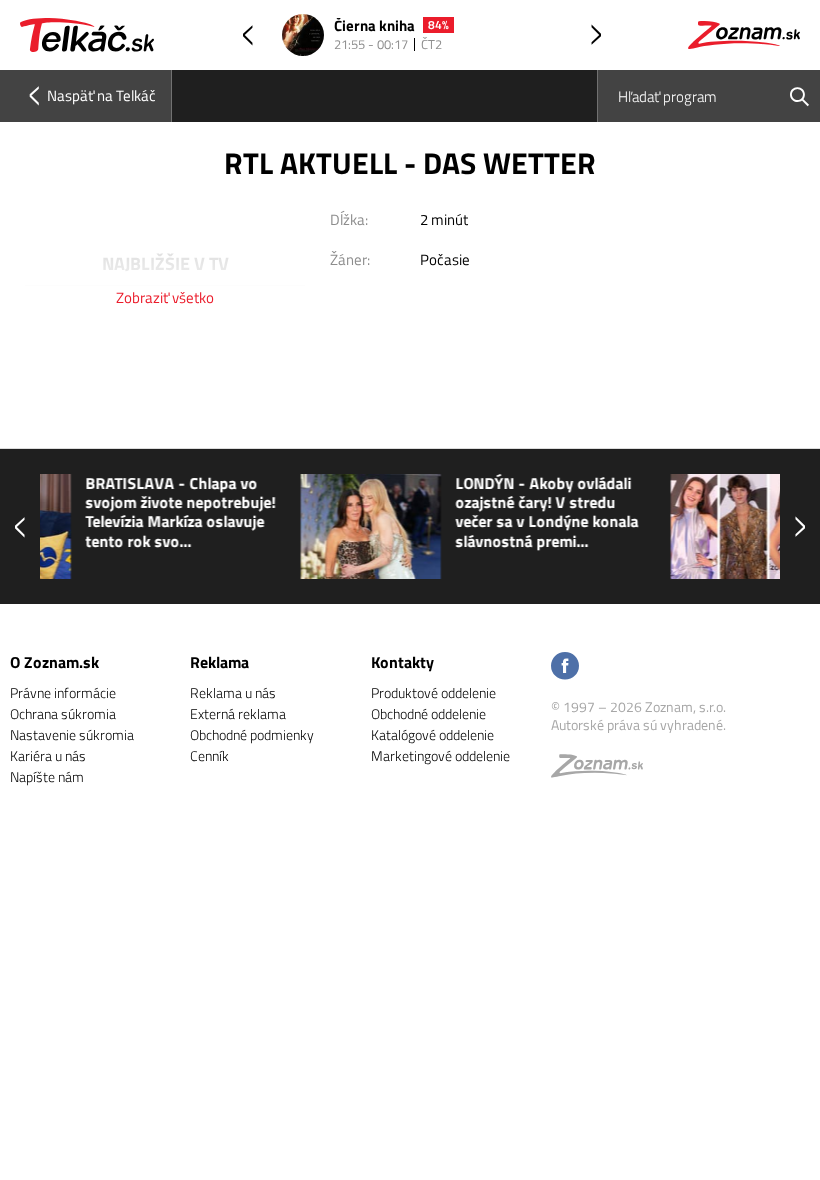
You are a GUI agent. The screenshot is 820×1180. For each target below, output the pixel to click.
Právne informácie (63, 692)
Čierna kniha (374, 26)
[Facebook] (565, 667)
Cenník (209, 755)
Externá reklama (238, 713)
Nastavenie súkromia (72, 734)
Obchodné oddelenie (428, 713)
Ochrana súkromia (63, 713)
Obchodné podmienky (252, 734)
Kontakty (402, 662)
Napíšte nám (47, 776)
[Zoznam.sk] (604, 770)
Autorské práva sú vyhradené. (638, 724)
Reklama (219, 662)
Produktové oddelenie (433, 692)
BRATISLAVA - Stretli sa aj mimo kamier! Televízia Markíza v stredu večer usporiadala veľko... (707, 512)
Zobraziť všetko (165, 297)
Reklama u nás (233, 692)
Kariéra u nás (48, 755)
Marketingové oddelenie (440, 755)
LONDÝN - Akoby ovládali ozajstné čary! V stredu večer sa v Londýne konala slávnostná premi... (337, 512)
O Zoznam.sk (54, 662)
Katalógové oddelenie (432, 734)
